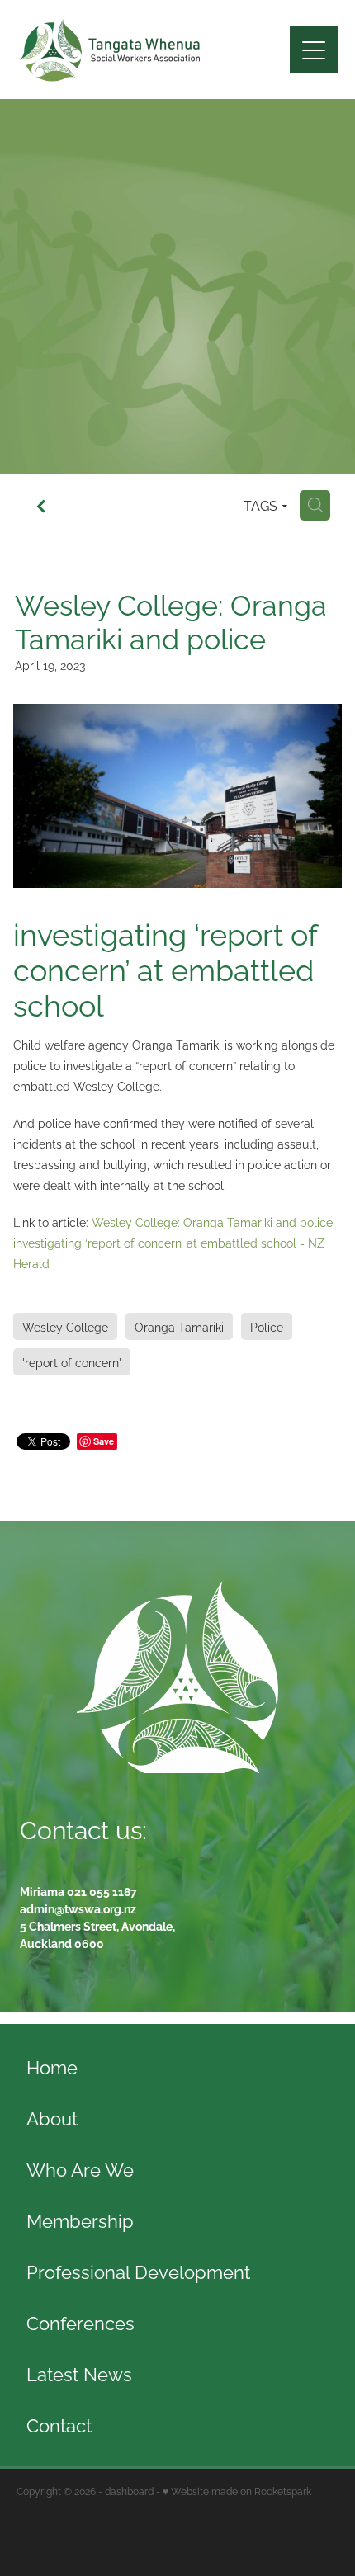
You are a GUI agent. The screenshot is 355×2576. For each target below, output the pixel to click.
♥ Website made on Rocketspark (237, 2491)
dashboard (129, 2491)
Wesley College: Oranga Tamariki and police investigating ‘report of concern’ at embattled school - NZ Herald (173, 1242)
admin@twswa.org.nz (78, 1908)
